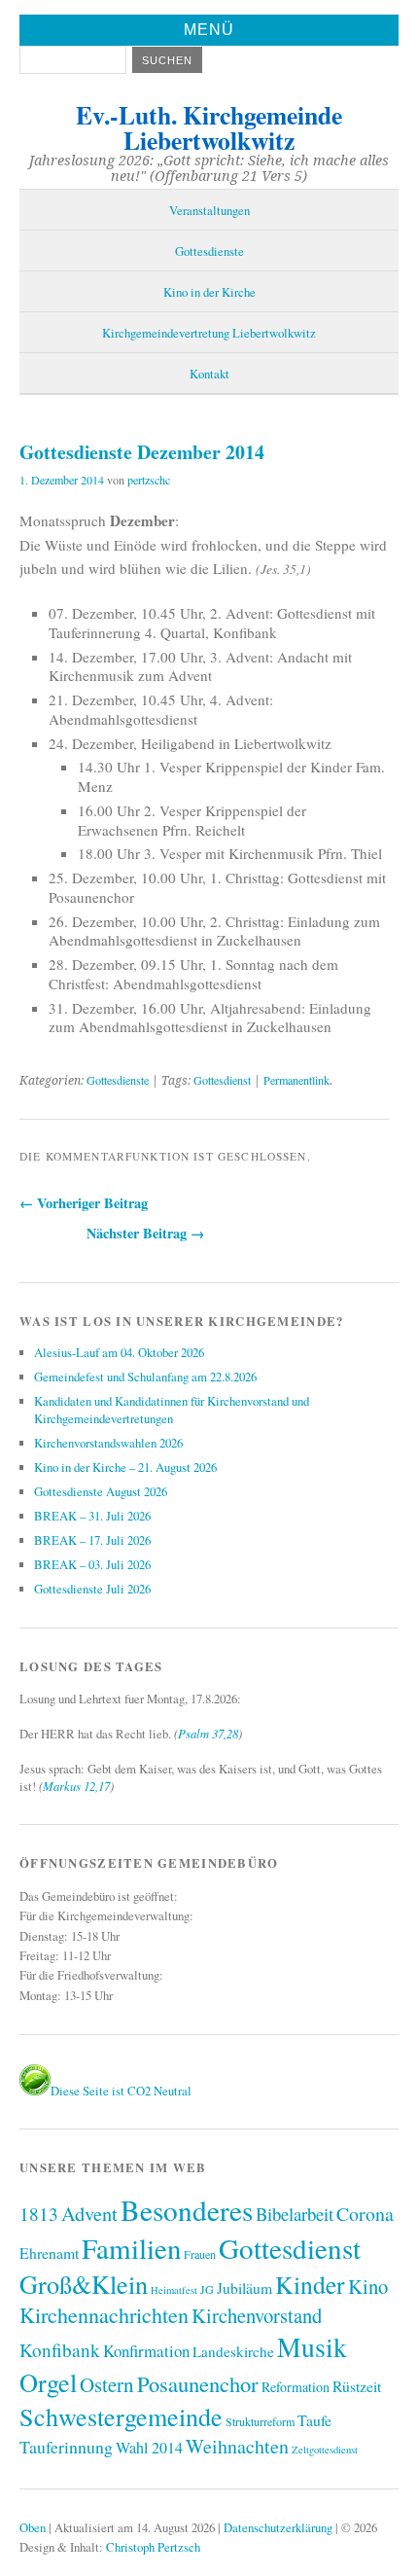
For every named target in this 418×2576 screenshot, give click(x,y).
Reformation (296, 2387)
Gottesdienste (209, 251)
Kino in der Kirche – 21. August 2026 (125, 1467)
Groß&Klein (84, 2284)
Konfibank (60, 2350)
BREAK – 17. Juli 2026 (92, 1540)
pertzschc (149, 480)
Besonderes (187, 2210)
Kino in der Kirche (209, 292)
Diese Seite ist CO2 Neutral (121, 2091)
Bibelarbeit (295, 2214)
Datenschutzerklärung (278, 2527)
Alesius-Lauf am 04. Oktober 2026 (119, 1352)
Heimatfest (174, 2290)
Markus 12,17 (76, 1786)
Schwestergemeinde (121, 2416)
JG (207, 2289)
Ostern (107, 2384)
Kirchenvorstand (257, 2315)
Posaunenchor (198, 2383)
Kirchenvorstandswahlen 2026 (108, 1443)
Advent (89, 2213)
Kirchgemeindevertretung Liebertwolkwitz (209, 333)
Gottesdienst (222, 1080)
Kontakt (209, 374)
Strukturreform (260, 2421)
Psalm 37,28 (208, 1733)
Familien (131, 2248)
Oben (33, 2527)
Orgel (48, 2382)
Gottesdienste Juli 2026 (92, 1589)
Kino (368, 2286)
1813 (39, 2214)
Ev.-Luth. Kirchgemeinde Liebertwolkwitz (209, 127)
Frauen (200, 2254)
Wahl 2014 (149, 2448)
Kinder (310, 2284)
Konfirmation (146, 2351)
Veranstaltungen (209, 210)
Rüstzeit (357, 2386)
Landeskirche (233, 2351)
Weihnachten (237, 2446)
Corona (365, 2214)
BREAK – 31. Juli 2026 (92, 1516)
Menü (209, 30)
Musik (312, 2347)
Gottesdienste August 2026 (101, 1491)
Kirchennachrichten (104, 2315)
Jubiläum (244, 2288)
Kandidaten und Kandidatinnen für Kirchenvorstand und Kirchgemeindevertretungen (172, 1410)
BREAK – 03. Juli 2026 (92, 1564)
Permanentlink (296, 1080)
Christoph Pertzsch (153, 2547)
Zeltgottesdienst (325, 2450)
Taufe (314, 2420)
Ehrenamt (49, 2253)
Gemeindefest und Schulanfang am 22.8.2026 (145, 1377)
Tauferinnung (66, 2447)
